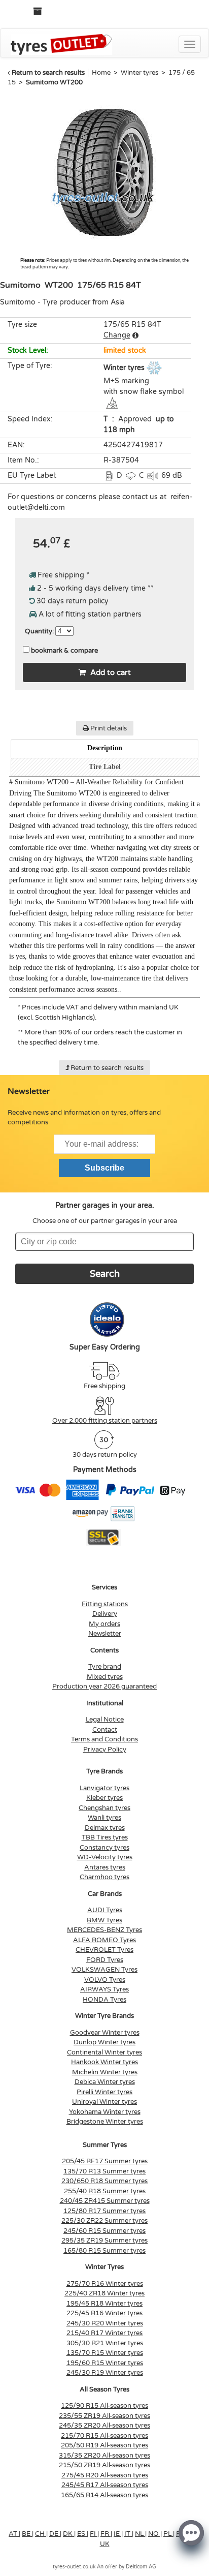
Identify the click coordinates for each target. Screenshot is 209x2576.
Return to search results (48, 73)
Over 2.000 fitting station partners (105, 1421)
